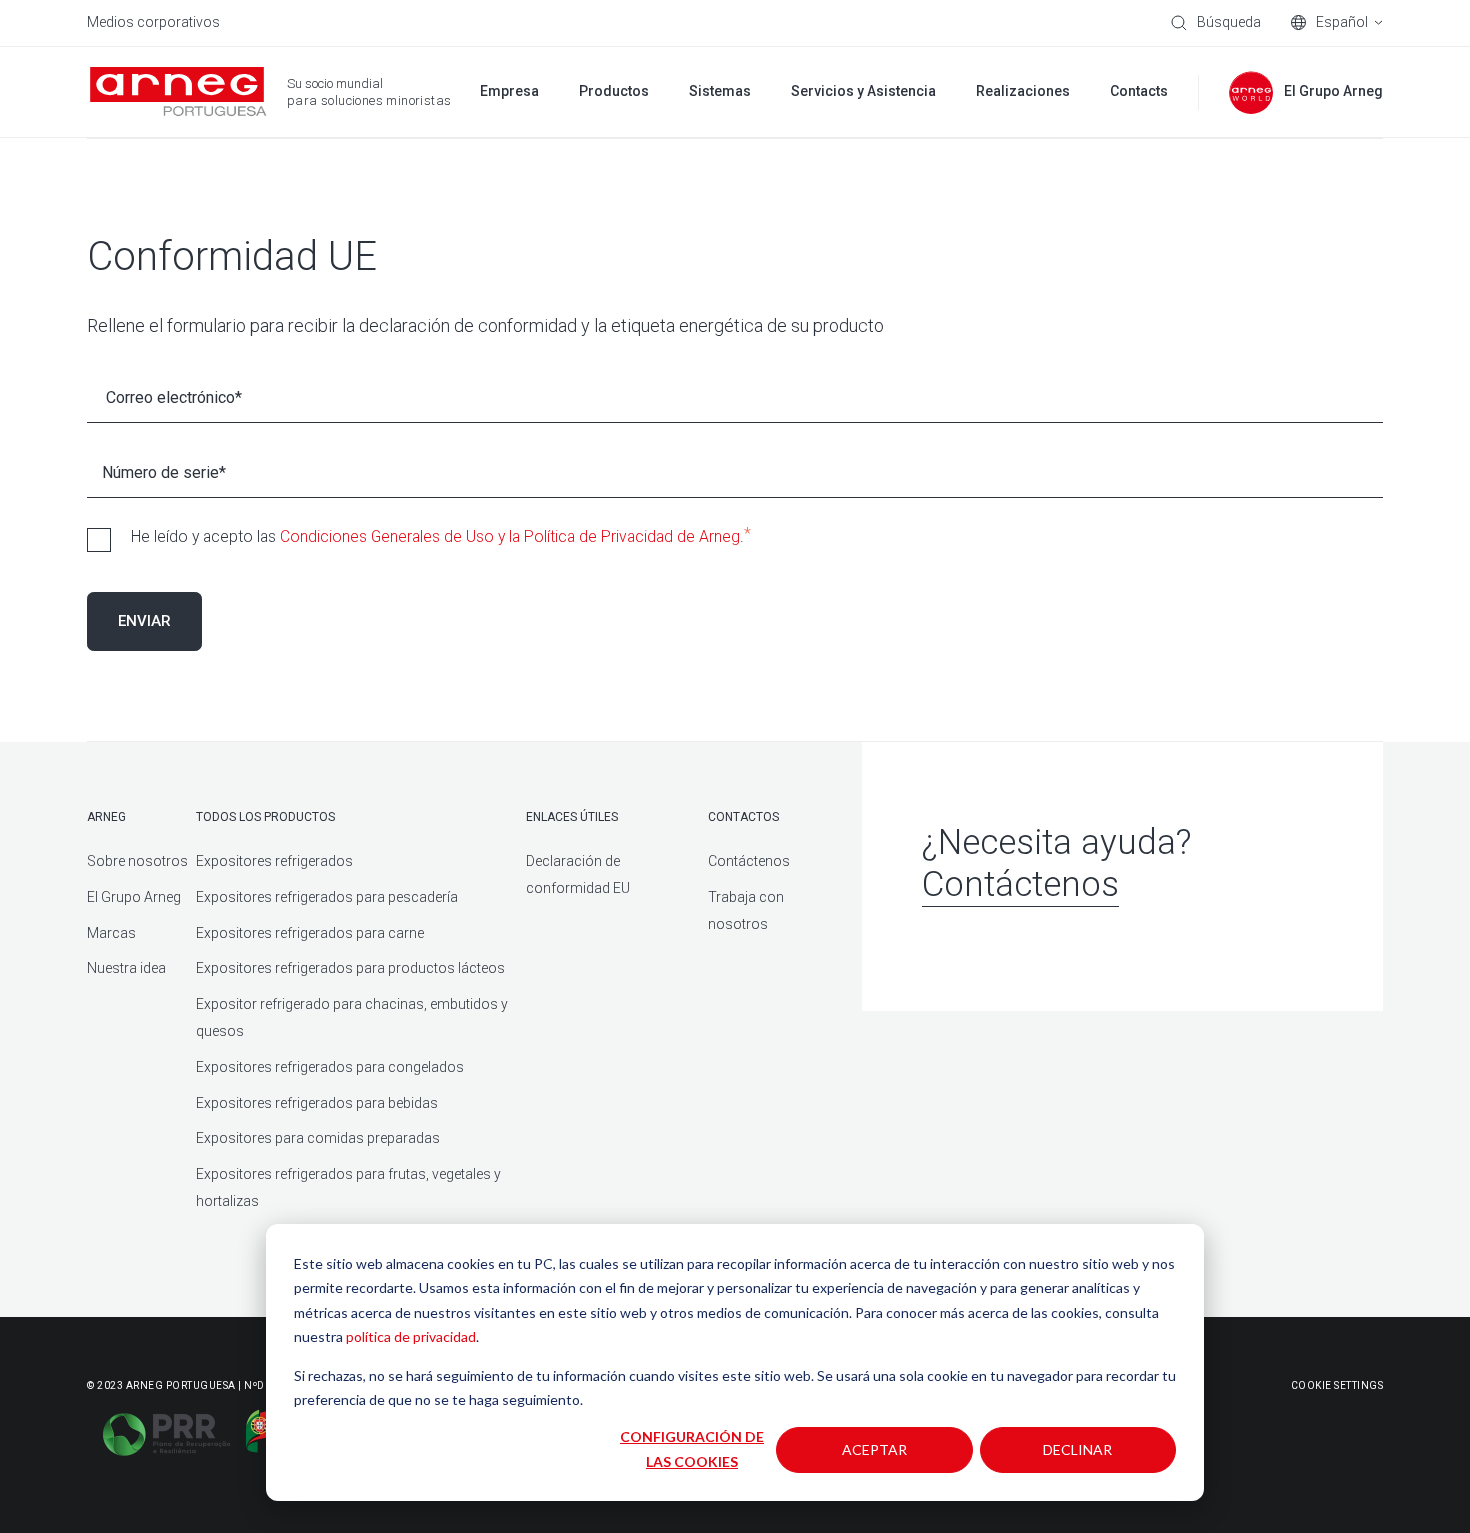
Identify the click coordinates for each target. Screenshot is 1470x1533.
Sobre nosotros (137, 861)
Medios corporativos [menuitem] (153, 22)
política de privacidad (411, 1336)
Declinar (1077, 1449)
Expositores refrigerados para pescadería (327, 897)
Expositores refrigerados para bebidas (317, 1103)
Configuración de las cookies (692, 1449)
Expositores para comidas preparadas (318, 1138)
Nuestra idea (126, 968)
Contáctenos (749, 861)
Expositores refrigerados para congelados (330, 1067)
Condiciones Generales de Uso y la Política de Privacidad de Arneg (510, 536)
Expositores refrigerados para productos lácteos (350, 968)
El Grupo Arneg (134, 897)
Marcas (111, 933)
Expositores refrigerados (274, 861)
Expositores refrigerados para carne (310, 933)
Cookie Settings (1337, 1385)
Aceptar (874, 1449)
